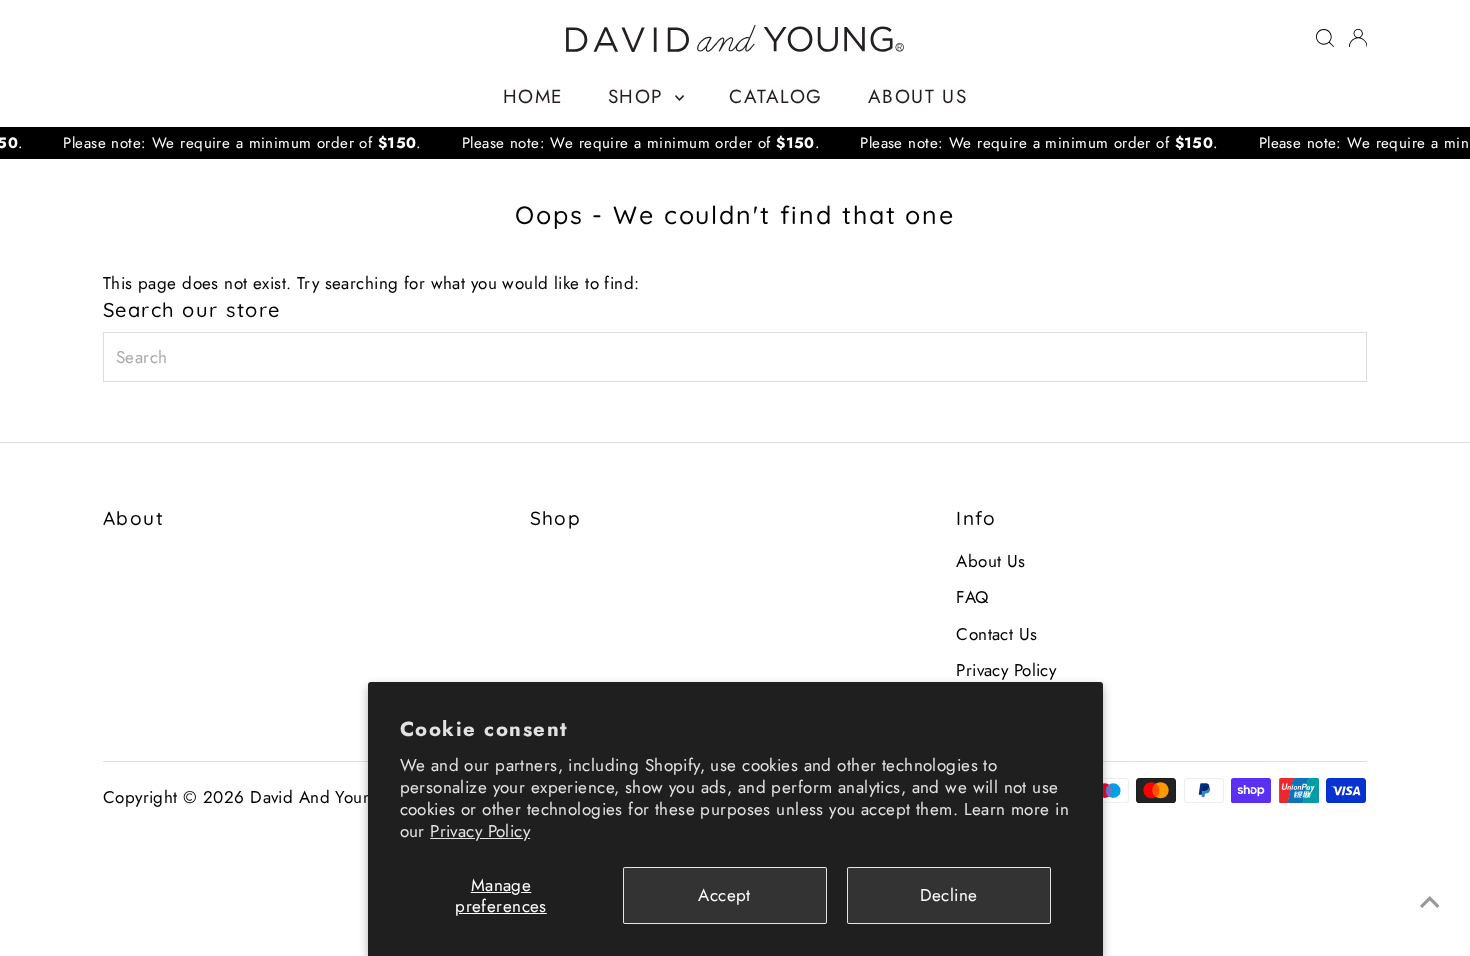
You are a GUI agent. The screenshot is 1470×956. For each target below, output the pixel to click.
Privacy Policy (480, 831)
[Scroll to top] (1430, 901)
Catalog (775, 96)
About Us (917, 96)
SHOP (639, 96)
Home (533, 96)
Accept (724, 895)
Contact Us (996, 634)
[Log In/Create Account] (1358, 38)
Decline (949, 895)
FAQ (972, 597)
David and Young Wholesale (358, 797)
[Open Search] (1325, 38)
